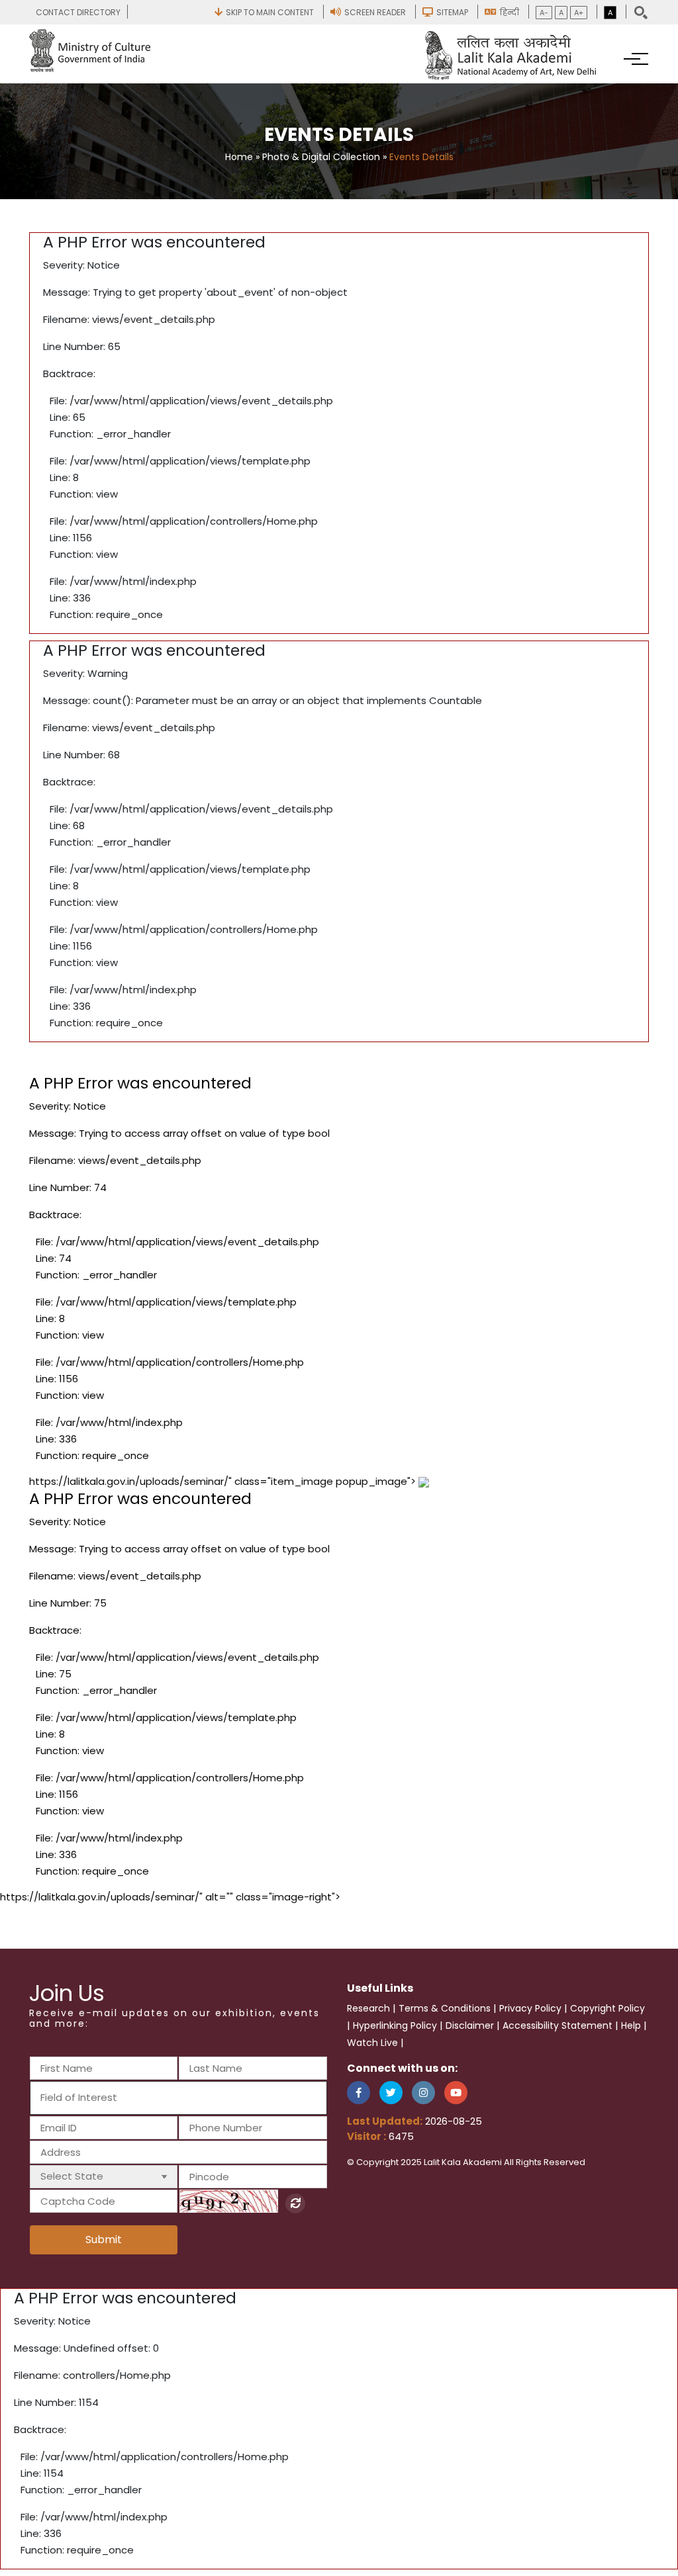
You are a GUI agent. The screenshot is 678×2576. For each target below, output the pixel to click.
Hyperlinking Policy (395, 2025)
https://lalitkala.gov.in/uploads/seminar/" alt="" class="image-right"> (170, 1897)
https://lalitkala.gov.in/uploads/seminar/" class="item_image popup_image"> (224, 1676)
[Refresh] (295, 2203)
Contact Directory (78, 12)
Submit (104, 2240)
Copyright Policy (607, 2008)
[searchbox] (112, 2097)
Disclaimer (470, 2025)
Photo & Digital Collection (321, 157)
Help (631, 2025)
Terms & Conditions (445, 2008)
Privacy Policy (530, 2008)
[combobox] (178, 2098)
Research (368, 2008)
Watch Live (372, 2043)
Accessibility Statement (557, 2025)
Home (239, 157)
